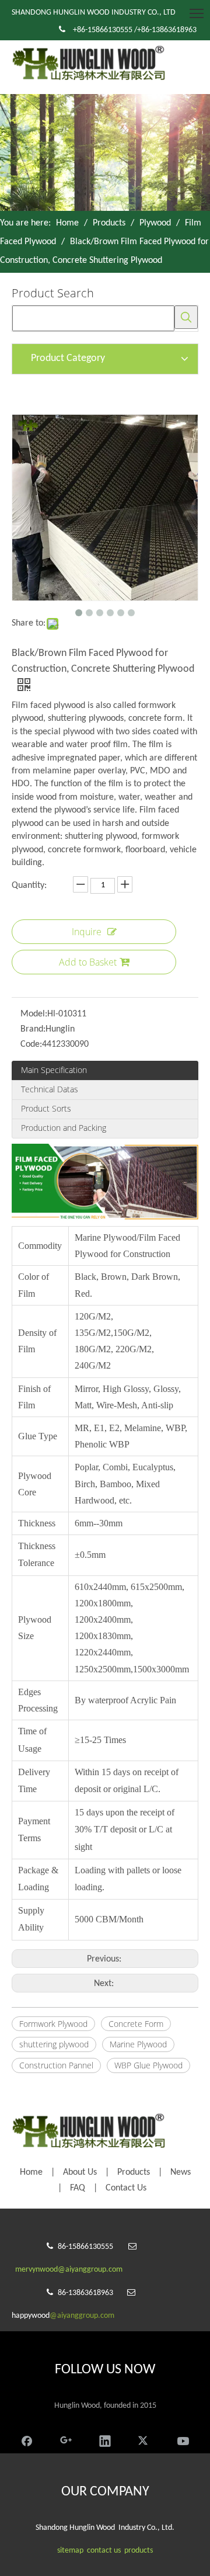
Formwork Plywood (53, 2024)
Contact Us (126, 2188)
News (181, 2172)
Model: (34, 1014)
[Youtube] (183, 2440)
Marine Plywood (138, 2044)
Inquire (87, 932)
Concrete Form (136, 2024)
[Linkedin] (105, 2440)
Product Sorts (46, 1108)
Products (134, 2172)
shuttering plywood (54, 2044)
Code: (31, 1044)
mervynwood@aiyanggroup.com (69, 2270)
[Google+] (66, 2440)
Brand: (33, 1029)
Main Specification (54, 1070)
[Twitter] (144, 2440)
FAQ (78, 2188)
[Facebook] (27, 2440)
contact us (104, 2551)
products (139, 2551)
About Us (80, 2172)
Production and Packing (64, 1128)
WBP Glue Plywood (148, 2065)
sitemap (70, 2551)
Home (31, 2172)
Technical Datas (50, 1089)
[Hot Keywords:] (186, 317)
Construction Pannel (56, 2065)
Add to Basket (88, 962)
